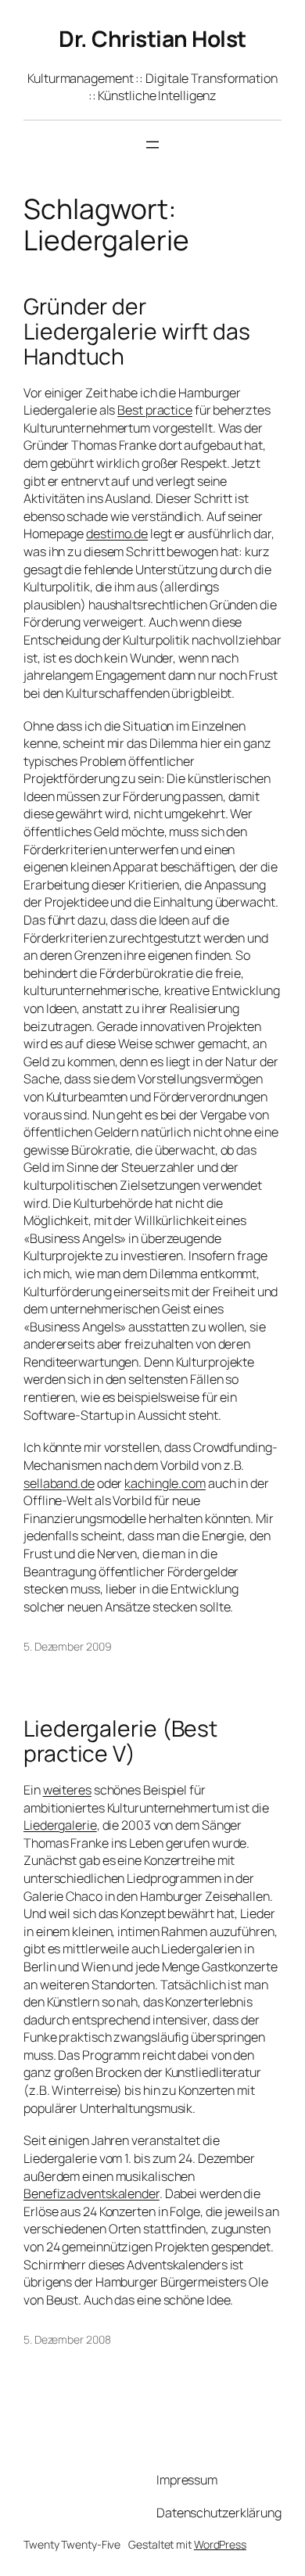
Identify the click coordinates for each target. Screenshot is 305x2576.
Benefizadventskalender (91, 2193)
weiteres (67, 1790)
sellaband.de (59, 1483)
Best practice (155, 410)
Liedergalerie (60, 1825)
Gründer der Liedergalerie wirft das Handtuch (137, 331)
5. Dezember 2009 (67, 1646)
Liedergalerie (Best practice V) (120, 1741)
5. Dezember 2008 (67, 2339)
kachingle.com (165, 1483)
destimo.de (117, 534)
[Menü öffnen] (152, 145)
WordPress (220, 2544)
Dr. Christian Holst (152, 38)
